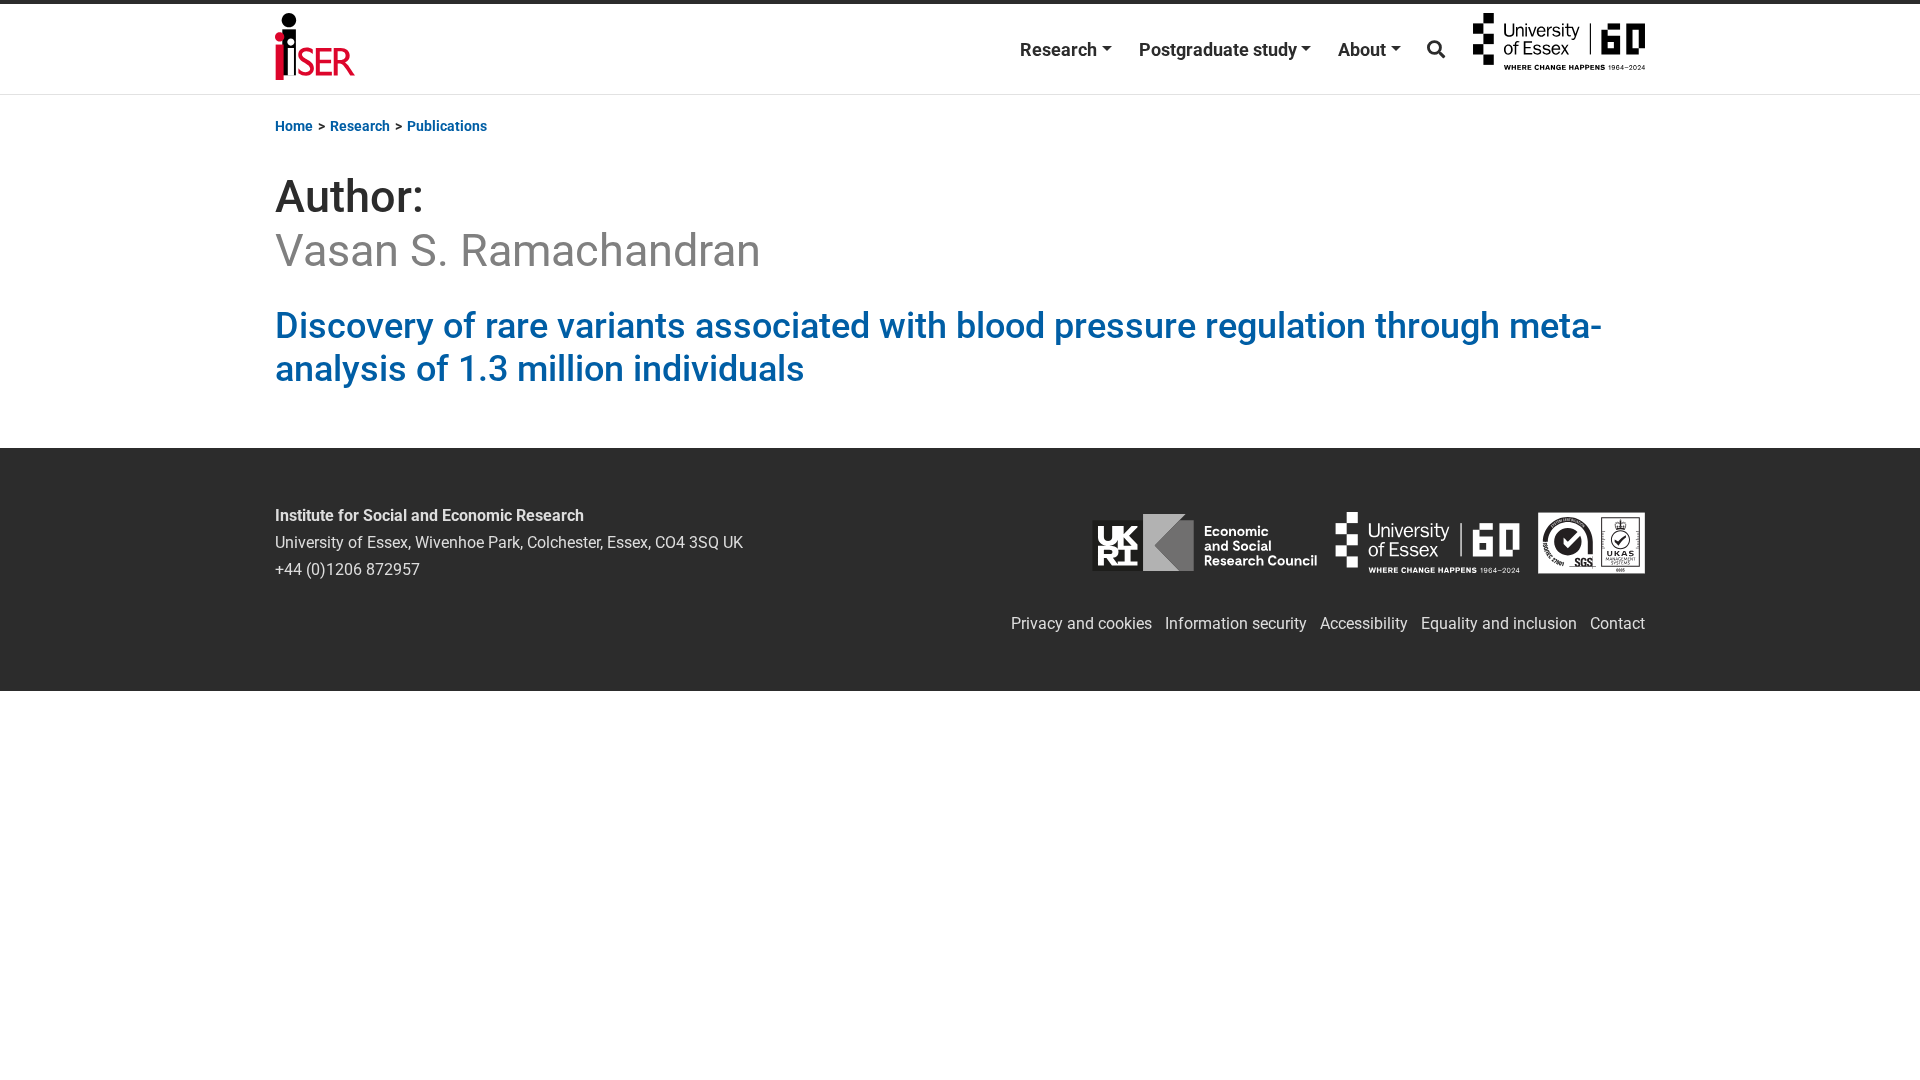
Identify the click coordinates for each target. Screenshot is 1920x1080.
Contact (1617, 623)
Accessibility (1364, 623)
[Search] (1436, 49)
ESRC (1204, 542)
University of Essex (1559, 49)
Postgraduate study (1218, 49)
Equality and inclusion (1499, 623)
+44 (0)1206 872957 (347, 569)
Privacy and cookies (1081, 623)
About (1362, 49)
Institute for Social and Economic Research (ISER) (315, 49)
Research (1058, 49)
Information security (1236, 623)
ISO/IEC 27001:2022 (1591, 542)
